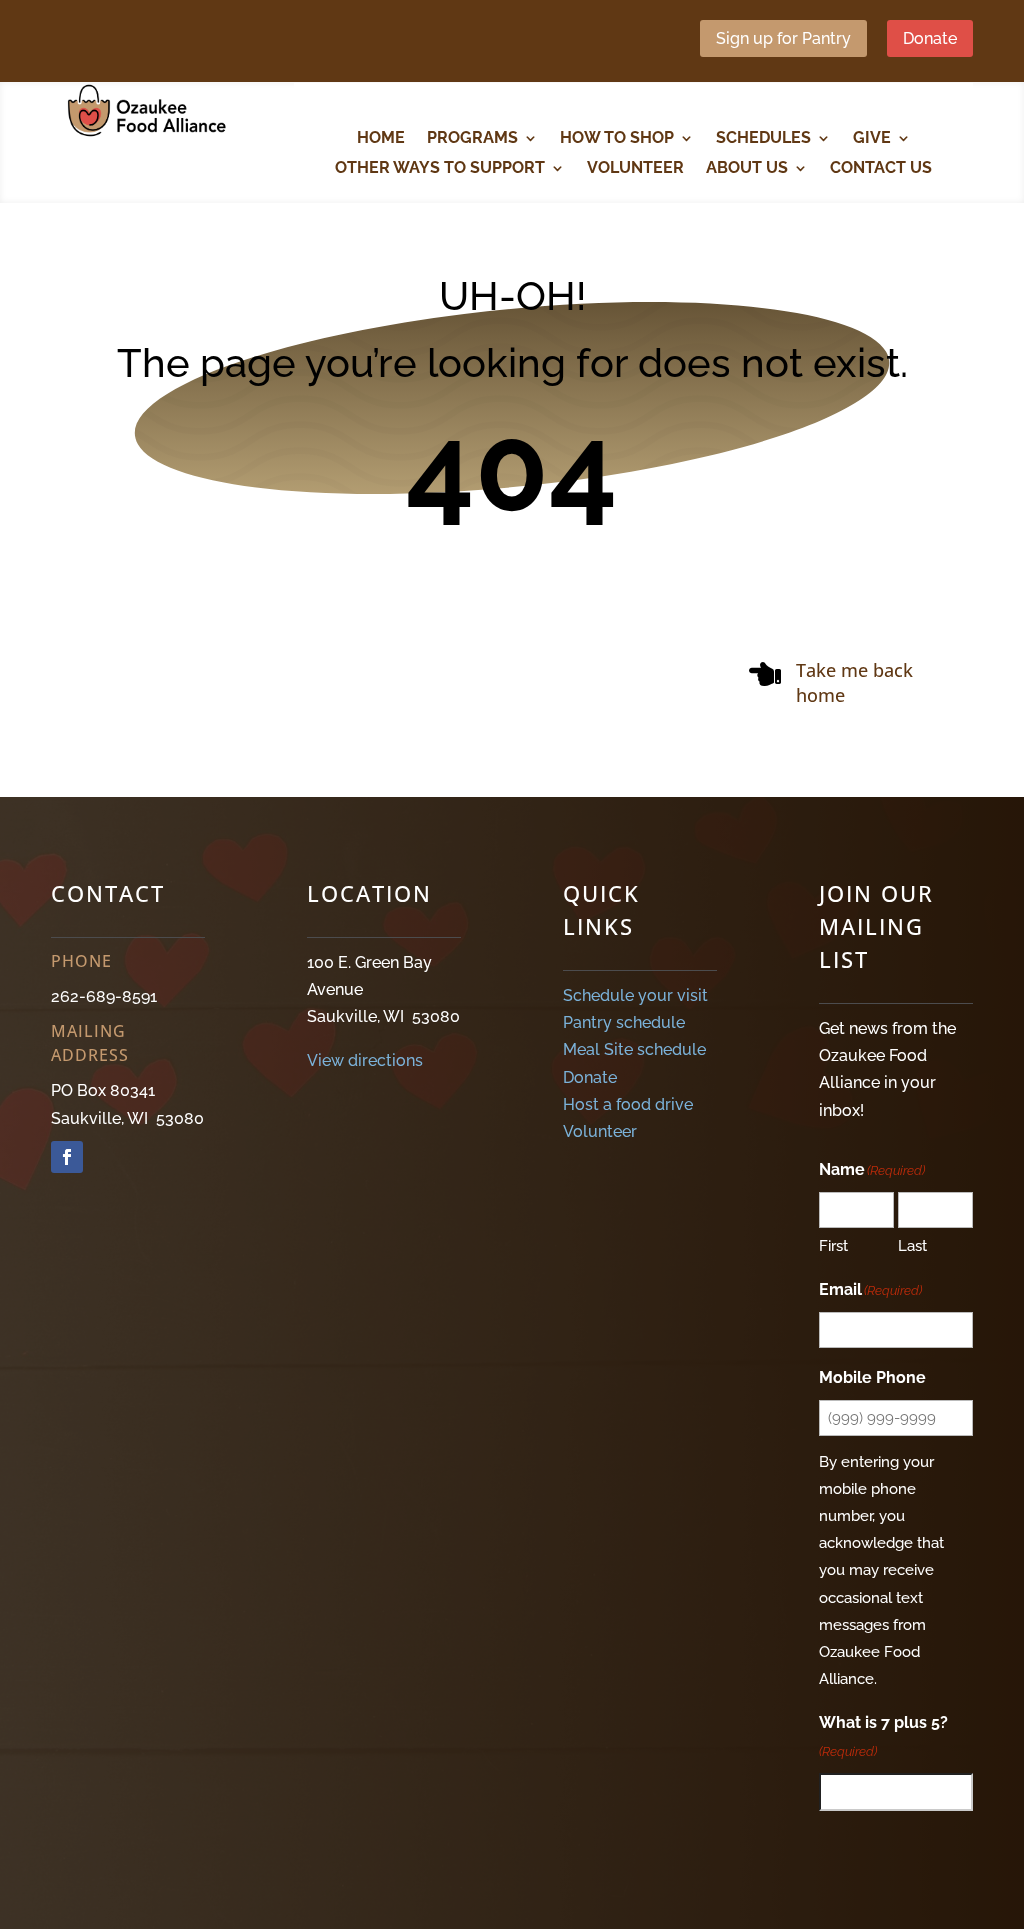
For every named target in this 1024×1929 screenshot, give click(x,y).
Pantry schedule (624, 1022)
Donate (930, 38)
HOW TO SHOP (617, 139)
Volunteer (600, 1131)
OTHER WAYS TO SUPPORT (440, 169)
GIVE (872, 139)
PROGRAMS (472, 139)
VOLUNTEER (635, 169)
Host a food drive (628, 1104)
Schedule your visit (635, 995)
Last (912, 1246)
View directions (365, 1060)
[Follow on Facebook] (67, 1157)
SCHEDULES (763, 139)
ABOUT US (747, 169)
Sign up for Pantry (783, 38)
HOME (381, 139)
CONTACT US (881, 169)
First (833, 1246)
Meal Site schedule (634, 1049)
